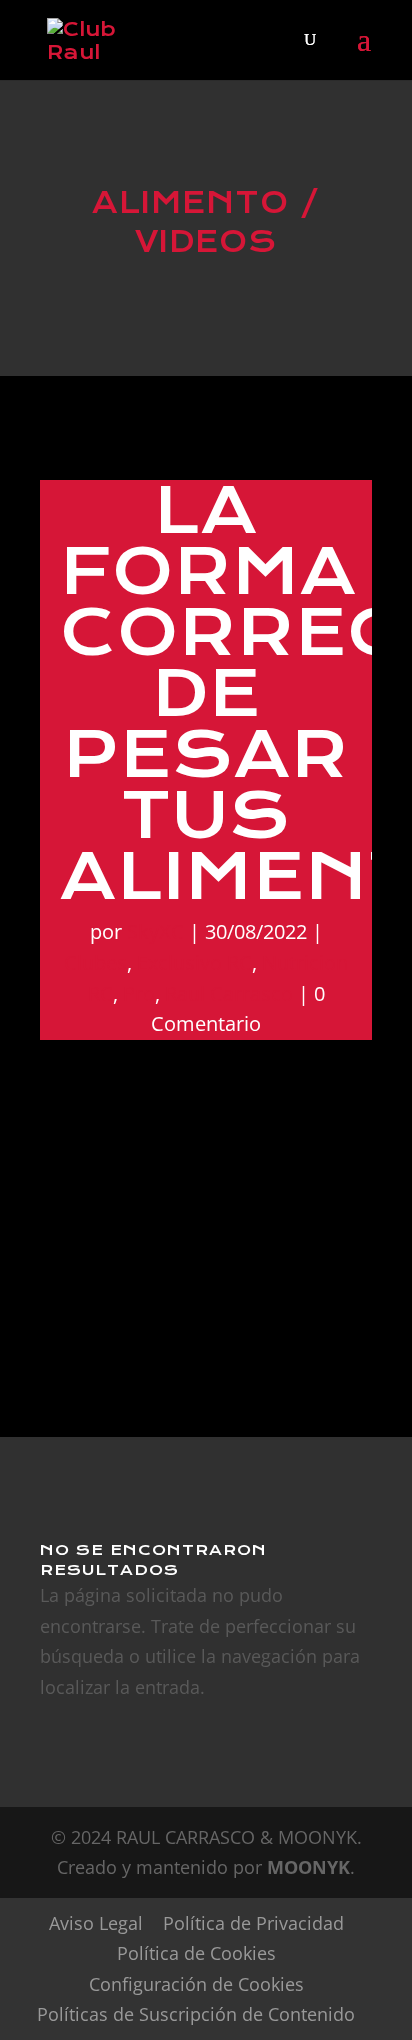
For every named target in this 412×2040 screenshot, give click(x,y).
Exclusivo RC (194, 962)
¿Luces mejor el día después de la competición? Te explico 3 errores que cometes (198, 1231)
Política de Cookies (196, 1953)
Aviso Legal (96, 1923)
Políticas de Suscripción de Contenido (196, 2014)
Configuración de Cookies (196, 1984)
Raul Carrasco (229, 993)
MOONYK (308, 1867)
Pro (139, 993)
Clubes (95, 962)
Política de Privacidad (253, 1923)
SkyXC (155, 931)
